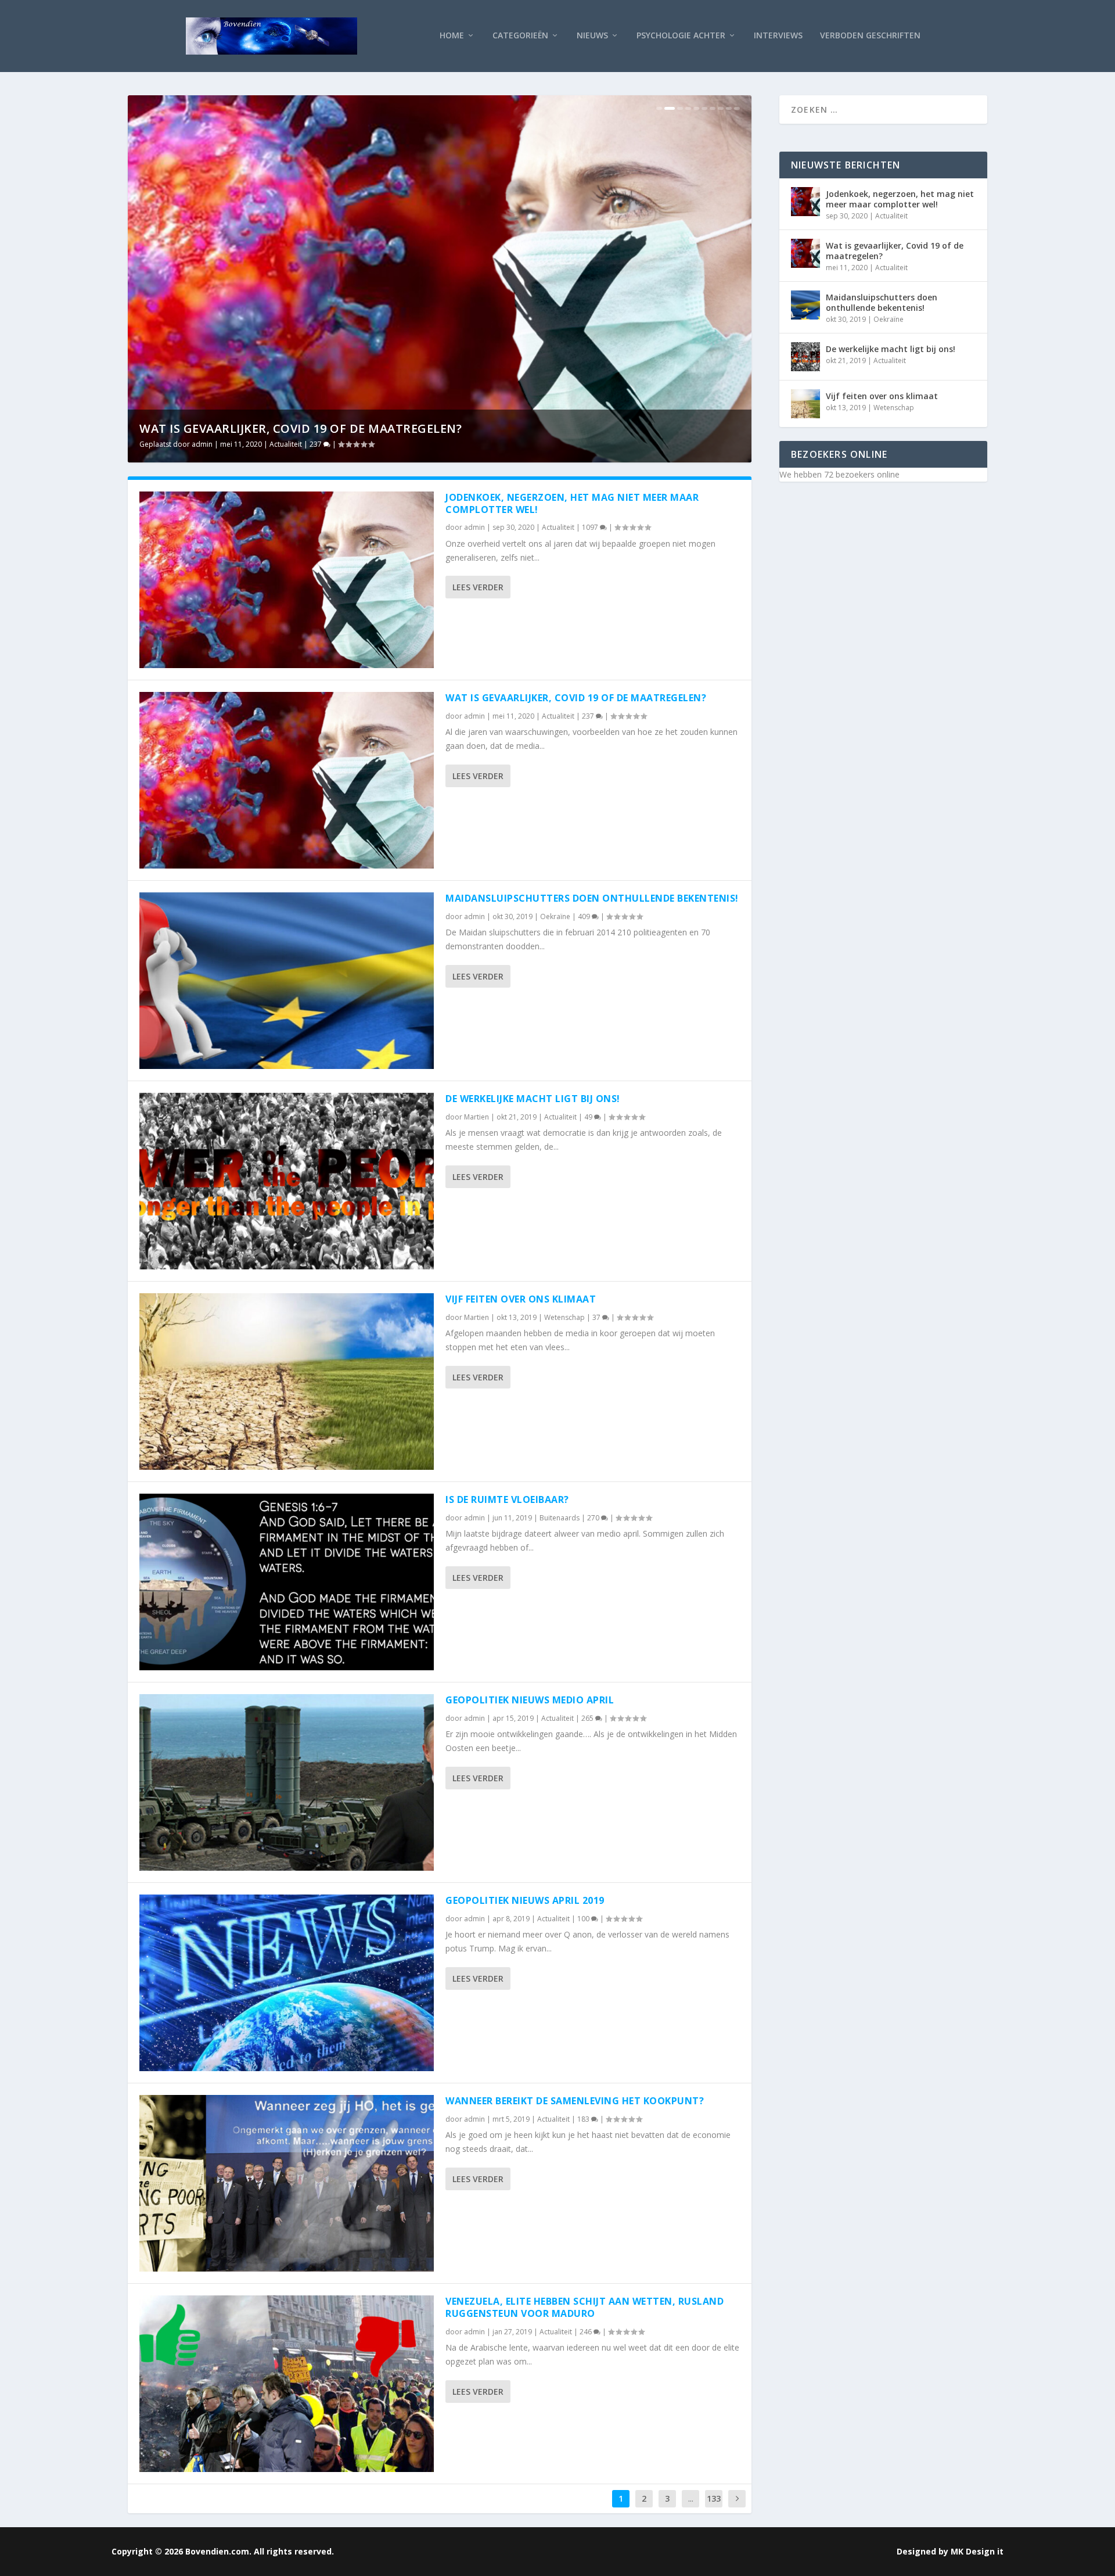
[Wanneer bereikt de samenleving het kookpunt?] (287, 2183)
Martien (476, 1117)
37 (597, 1317)
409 (555, 444)
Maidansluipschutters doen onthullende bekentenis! (563, 428)
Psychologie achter (681, 36)
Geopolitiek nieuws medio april (530, 1700)
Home (452, 36)
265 (588, 1718)
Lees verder (478, 587)
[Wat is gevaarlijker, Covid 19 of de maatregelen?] (287, 780)
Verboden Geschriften (870, 36)
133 (714, 2498)
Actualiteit (286, 444)
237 (589, 716)
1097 (319, 444)
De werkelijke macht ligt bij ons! (533, 1099)
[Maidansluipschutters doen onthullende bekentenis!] (287, 981)
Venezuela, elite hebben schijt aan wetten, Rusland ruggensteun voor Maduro (585, 2307)
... (691, 2498)
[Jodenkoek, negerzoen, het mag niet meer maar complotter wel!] (287, 580)
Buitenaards (560, 1518)
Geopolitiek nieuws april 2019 (525, 1900)
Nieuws (592, 36)
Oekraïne (525, 444)
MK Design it (977, 2551)
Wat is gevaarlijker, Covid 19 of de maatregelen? (576, 698)
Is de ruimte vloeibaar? (507, 1499)
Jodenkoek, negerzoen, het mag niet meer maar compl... (325, 428)
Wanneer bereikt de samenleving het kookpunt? (575, 2101)
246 (587, 2332)
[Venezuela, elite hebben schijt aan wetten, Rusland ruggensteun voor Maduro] (287, 2384)
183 (584, 2119)
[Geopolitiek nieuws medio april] (287, 1782)
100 (584, 1919)
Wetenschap (564, 1317)
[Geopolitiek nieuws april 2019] (287, 1983)
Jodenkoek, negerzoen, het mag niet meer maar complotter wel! (572, 503)
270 (594, 1518)
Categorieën (520, 36)
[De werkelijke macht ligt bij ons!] (287, 1181)
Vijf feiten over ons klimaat (521, 1299)
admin (202, 444)
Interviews (778, 36)
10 (737, 108)
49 (589, 1117)
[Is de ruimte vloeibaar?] (287, 1582)
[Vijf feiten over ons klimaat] (287, 1382)
